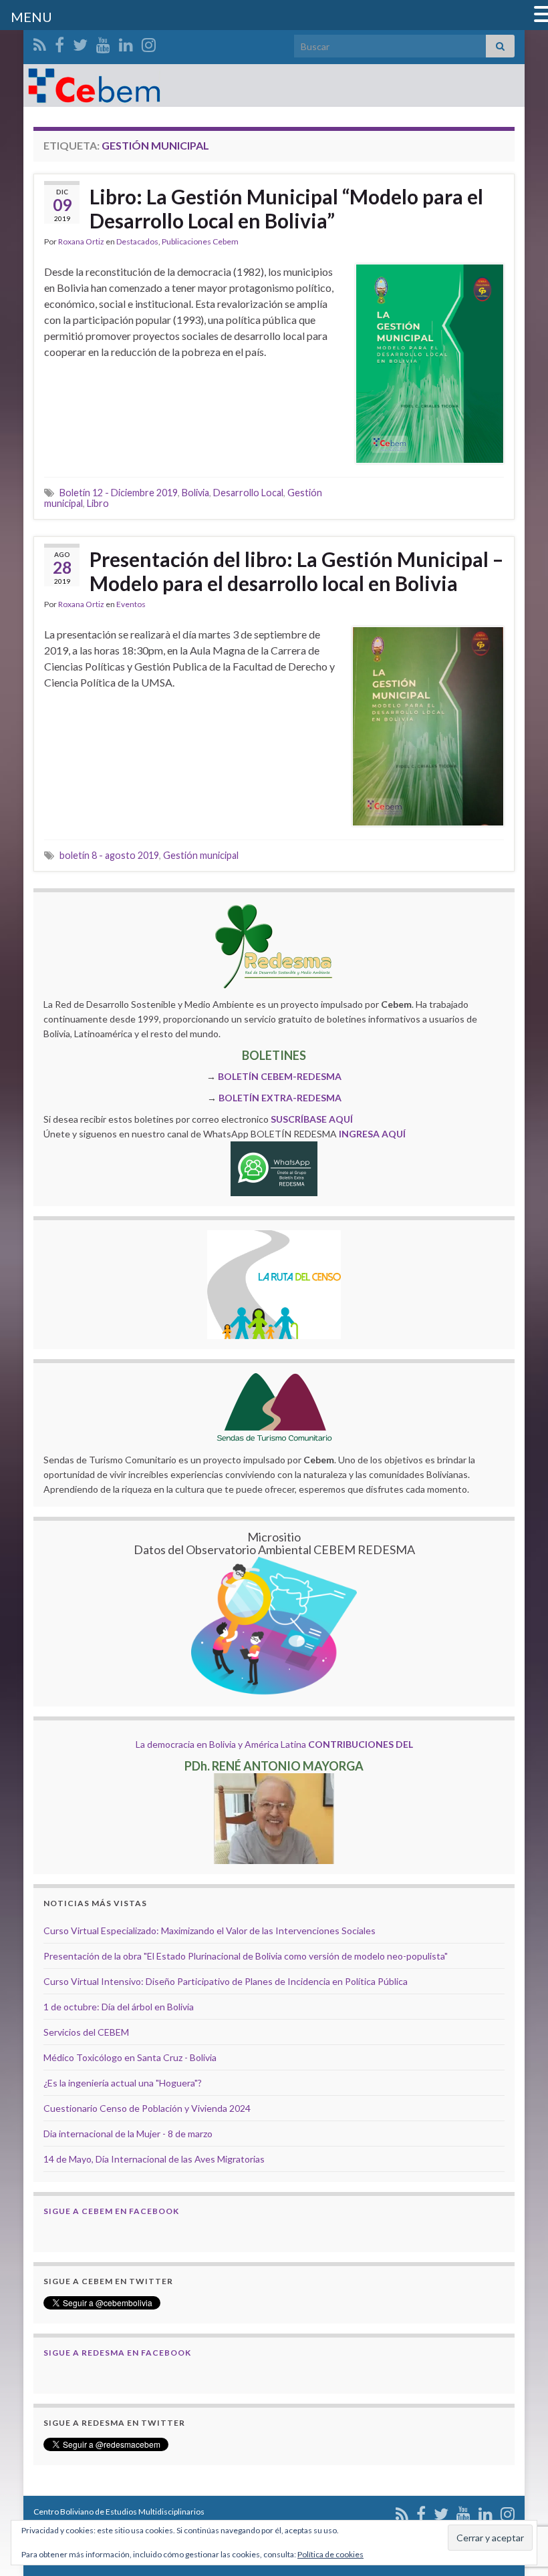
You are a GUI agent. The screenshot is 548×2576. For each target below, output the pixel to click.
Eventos (131, 604)
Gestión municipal (201, 855)
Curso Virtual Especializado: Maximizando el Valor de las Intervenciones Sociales (210, 1930)
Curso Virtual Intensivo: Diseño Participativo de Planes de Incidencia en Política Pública (226, 1981)
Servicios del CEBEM (86, 2032)
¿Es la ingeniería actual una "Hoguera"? (123, 2083)
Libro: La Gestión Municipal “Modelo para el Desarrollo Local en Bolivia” (286, 208)
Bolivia (195, 493)
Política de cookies (330, 2554)
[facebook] (59, 42)
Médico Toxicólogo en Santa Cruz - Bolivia (130, 2057)
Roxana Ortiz (81, 241)
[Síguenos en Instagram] (149, 42)
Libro (98, 503)
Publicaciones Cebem (200, 241)
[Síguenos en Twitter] (80, 42)
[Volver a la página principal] (274, 85)
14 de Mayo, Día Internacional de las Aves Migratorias (154, 2159)
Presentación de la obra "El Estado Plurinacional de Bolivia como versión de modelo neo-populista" (246, 1956)
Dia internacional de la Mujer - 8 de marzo (128, 2134)
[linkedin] (126, 42)
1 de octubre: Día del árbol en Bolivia (119, 2007)
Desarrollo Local (248, 493)
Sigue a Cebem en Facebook (111, 2211)
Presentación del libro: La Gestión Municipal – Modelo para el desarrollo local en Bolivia (296, 571)
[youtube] (103, 42)
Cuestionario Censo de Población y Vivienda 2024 (147, 2108)
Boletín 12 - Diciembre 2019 (119, 493)
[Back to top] (518, 2497)
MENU (31, 17)
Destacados (137, 241)
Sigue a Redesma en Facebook (117, 2353)
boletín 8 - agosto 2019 (109, 855)
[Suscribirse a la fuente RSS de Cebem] (40, 42)
